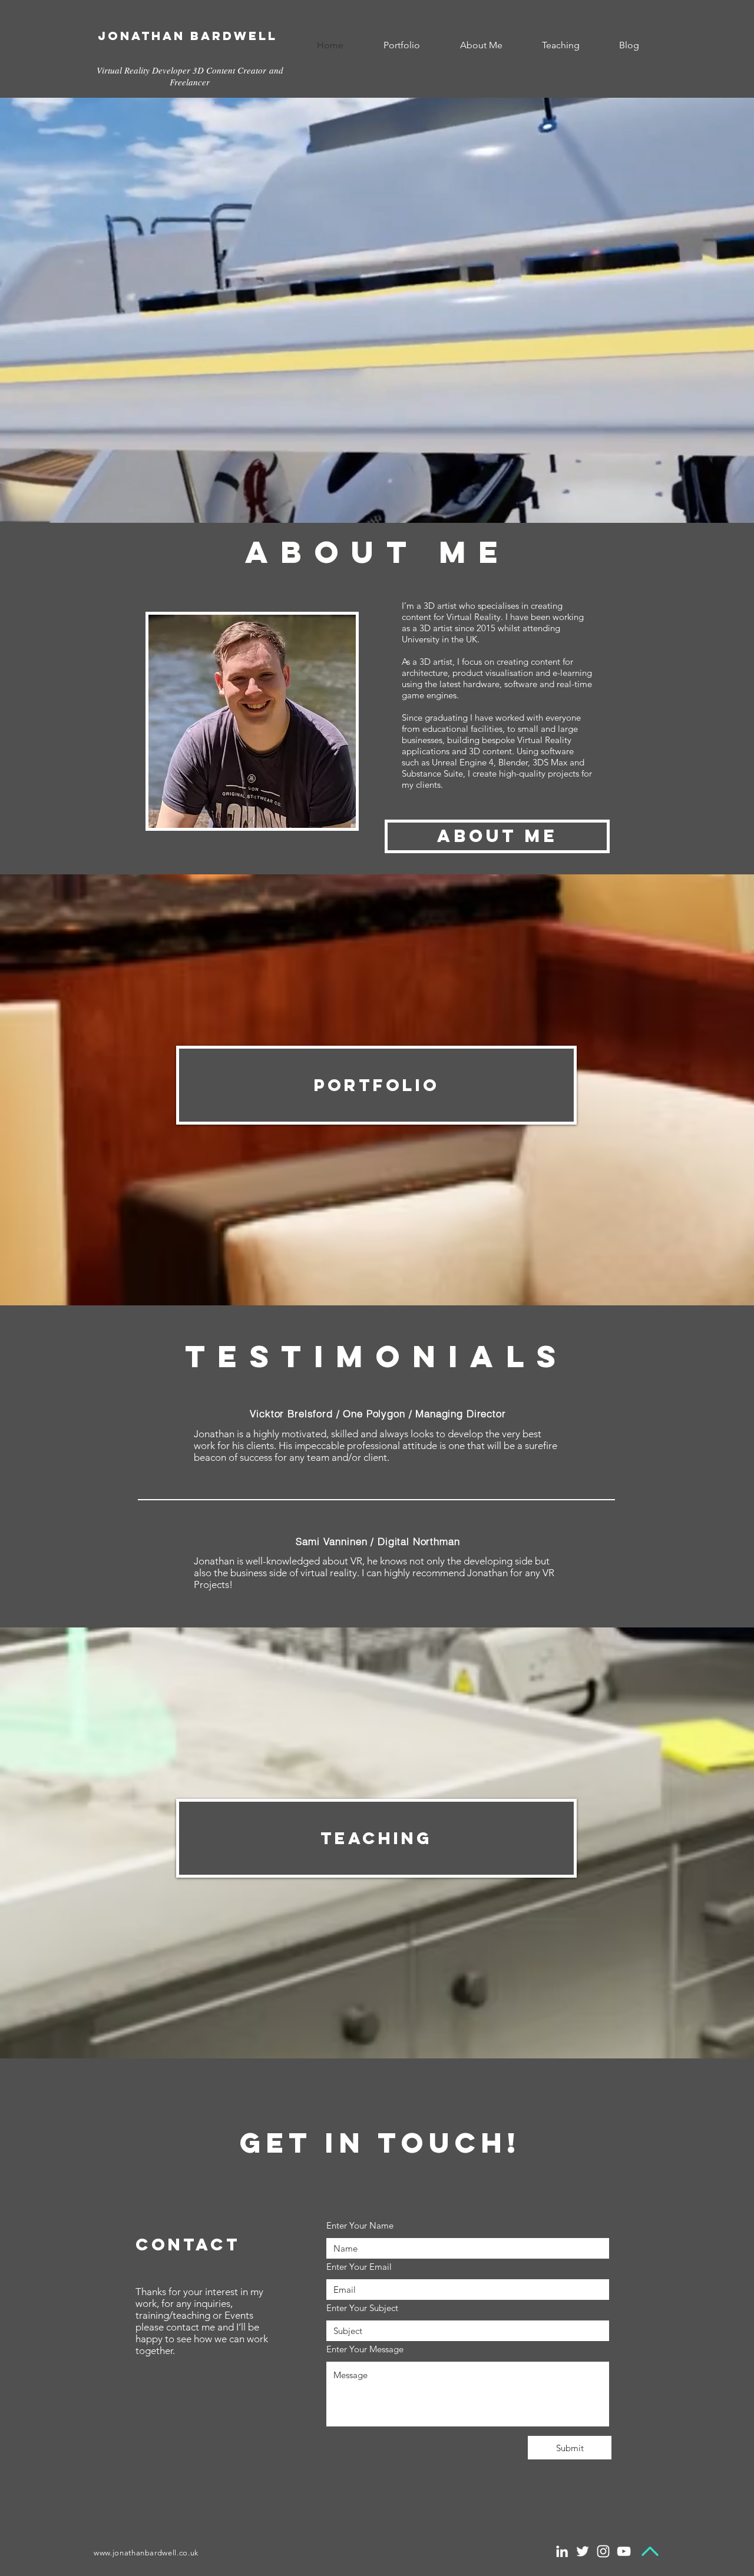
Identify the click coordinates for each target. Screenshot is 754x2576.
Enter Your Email (359, 2267)
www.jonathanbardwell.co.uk (146, 2553)
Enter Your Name (360, 2225)
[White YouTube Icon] (624, 2551)
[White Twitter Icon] (583, 2551)
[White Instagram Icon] (603, 2551)
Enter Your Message (365, 2349)
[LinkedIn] (562, 2551)
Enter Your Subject (362, 2308)
